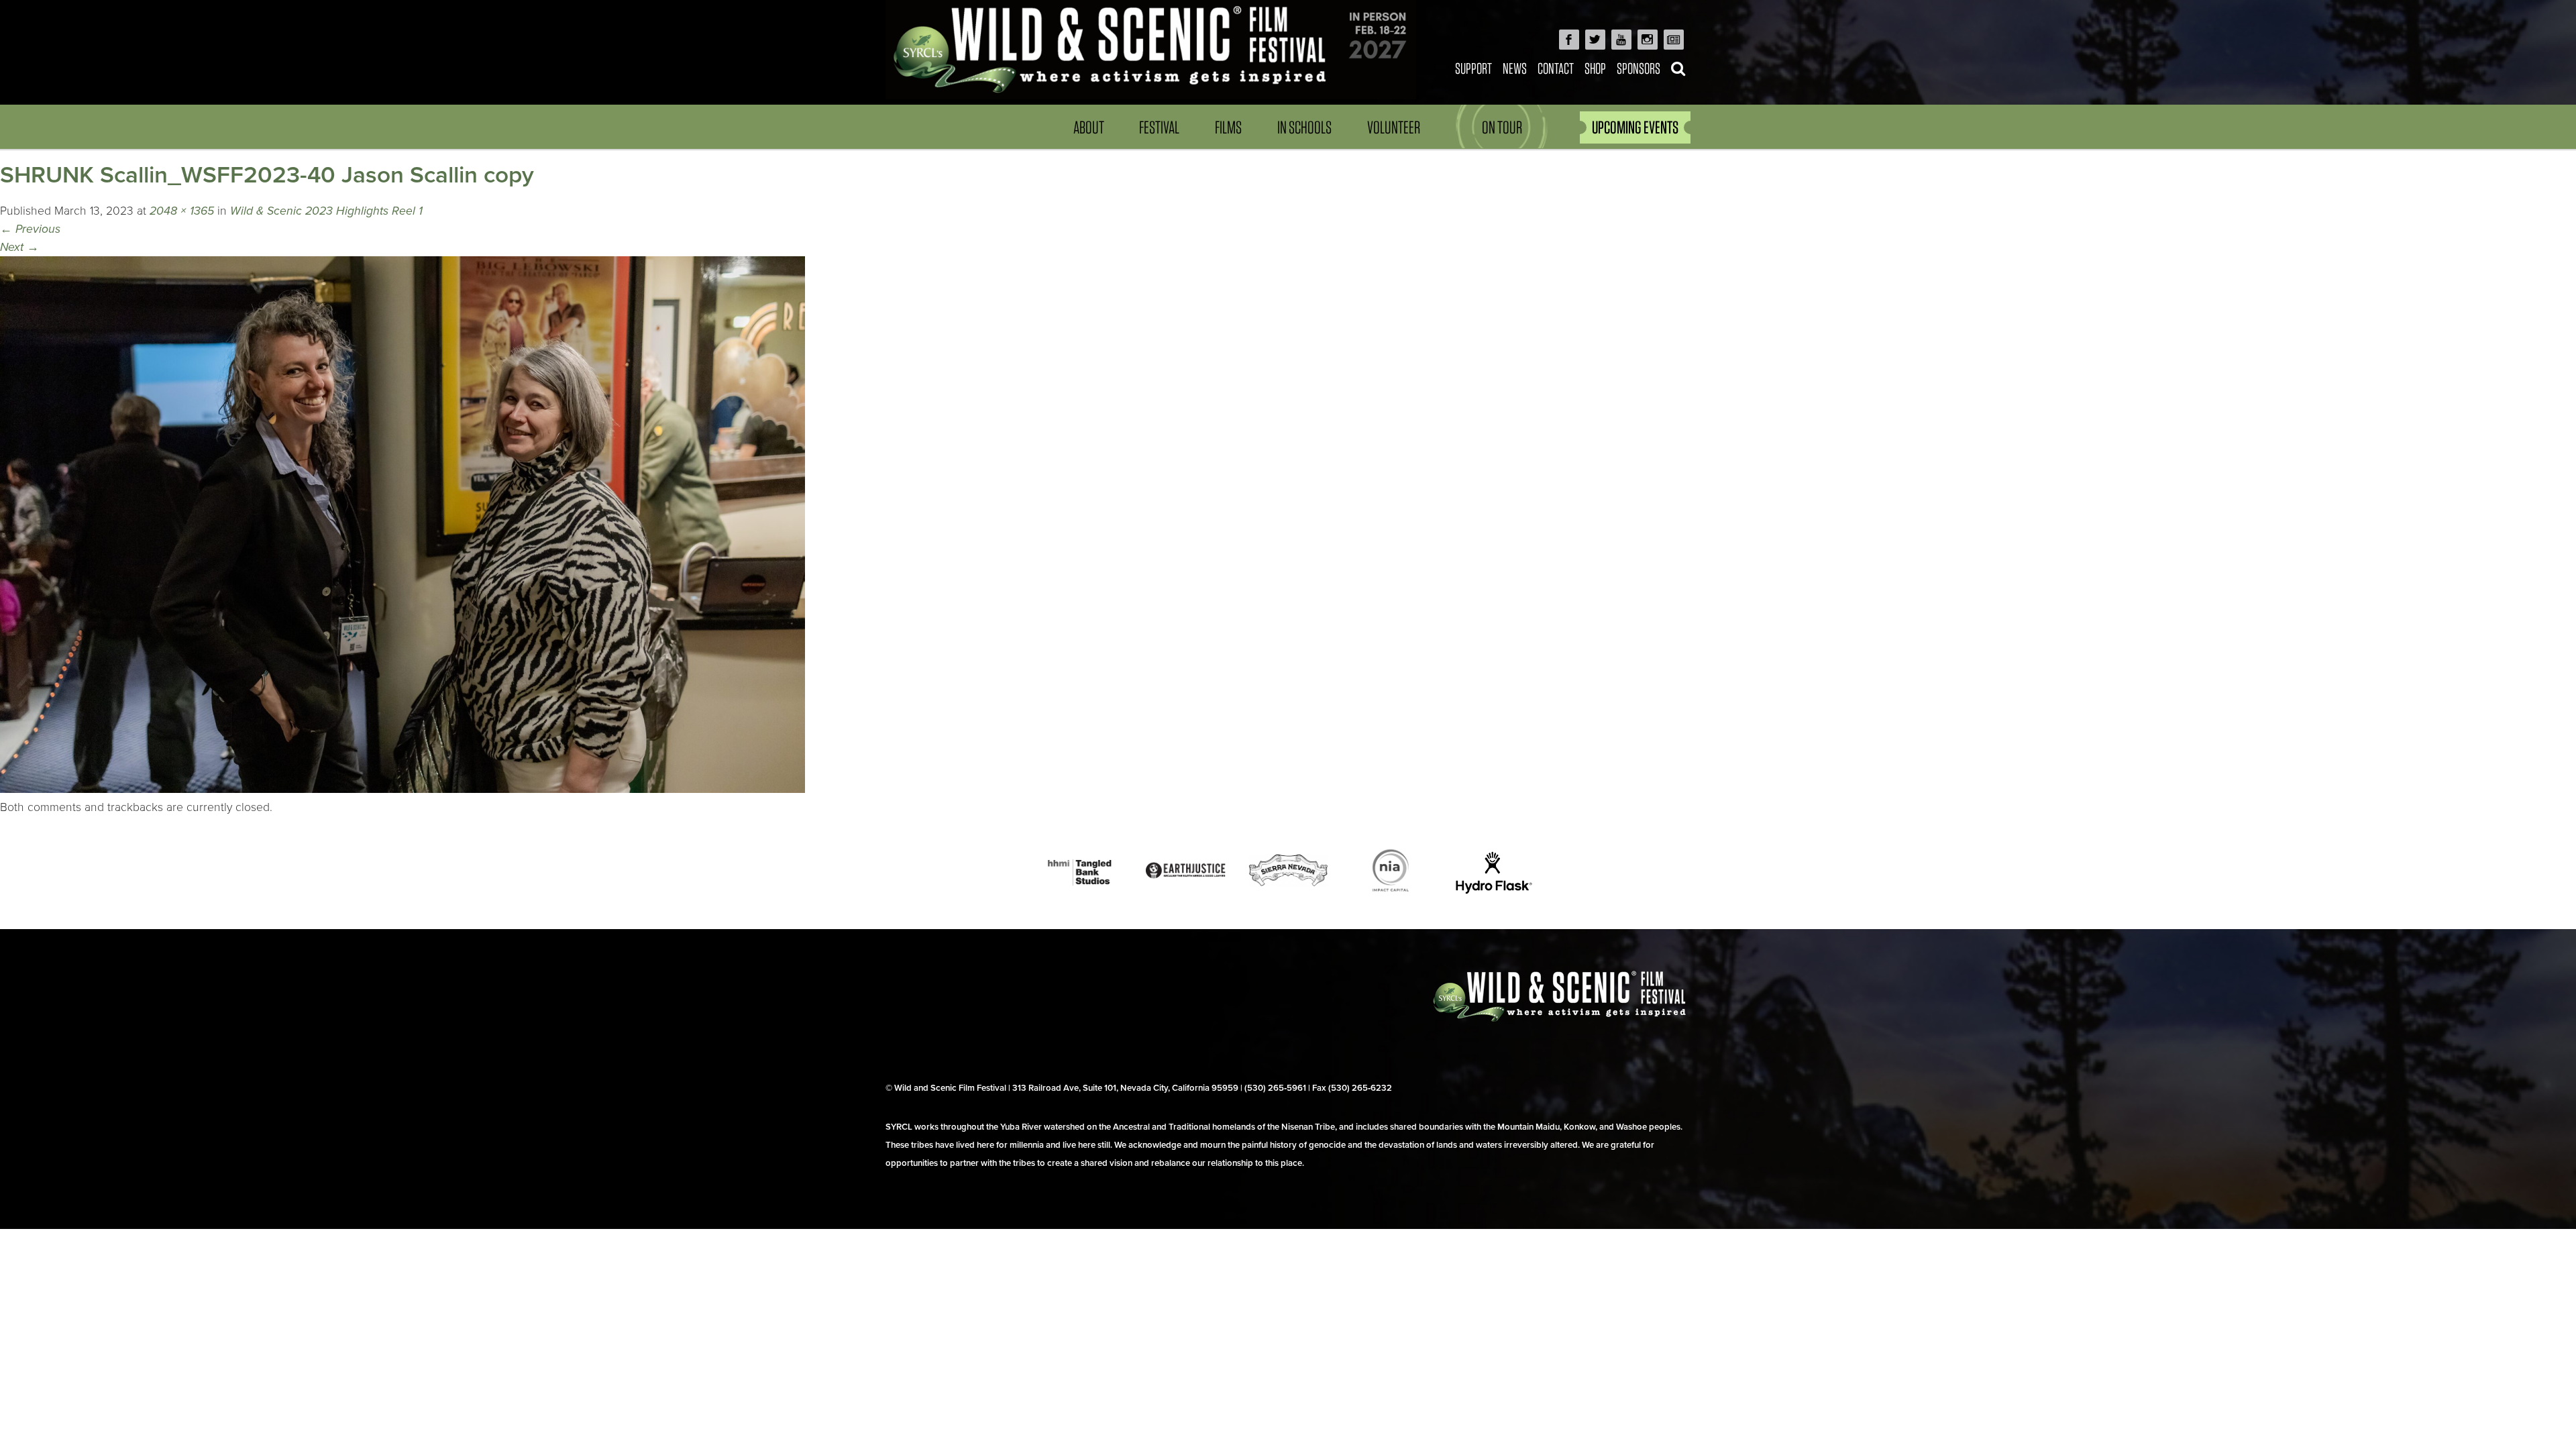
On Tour (1502, 127)
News (1515, 68)
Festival (1159, 127)
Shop (1595, 68)
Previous (30, 229)
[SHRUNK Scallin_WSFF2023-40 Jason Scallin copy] (402, 789)
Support (1473, 68)
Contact (1556, 68)
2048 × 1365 (182, 211)
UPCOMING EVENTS (1635, 127)
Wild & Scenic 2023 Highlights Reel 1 (326, 211)
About (1089, 127)
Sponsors (1639, 68)
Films (1228, 127)
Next (19, 247)
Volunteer (1394, 127)
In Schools (1304, 127)
